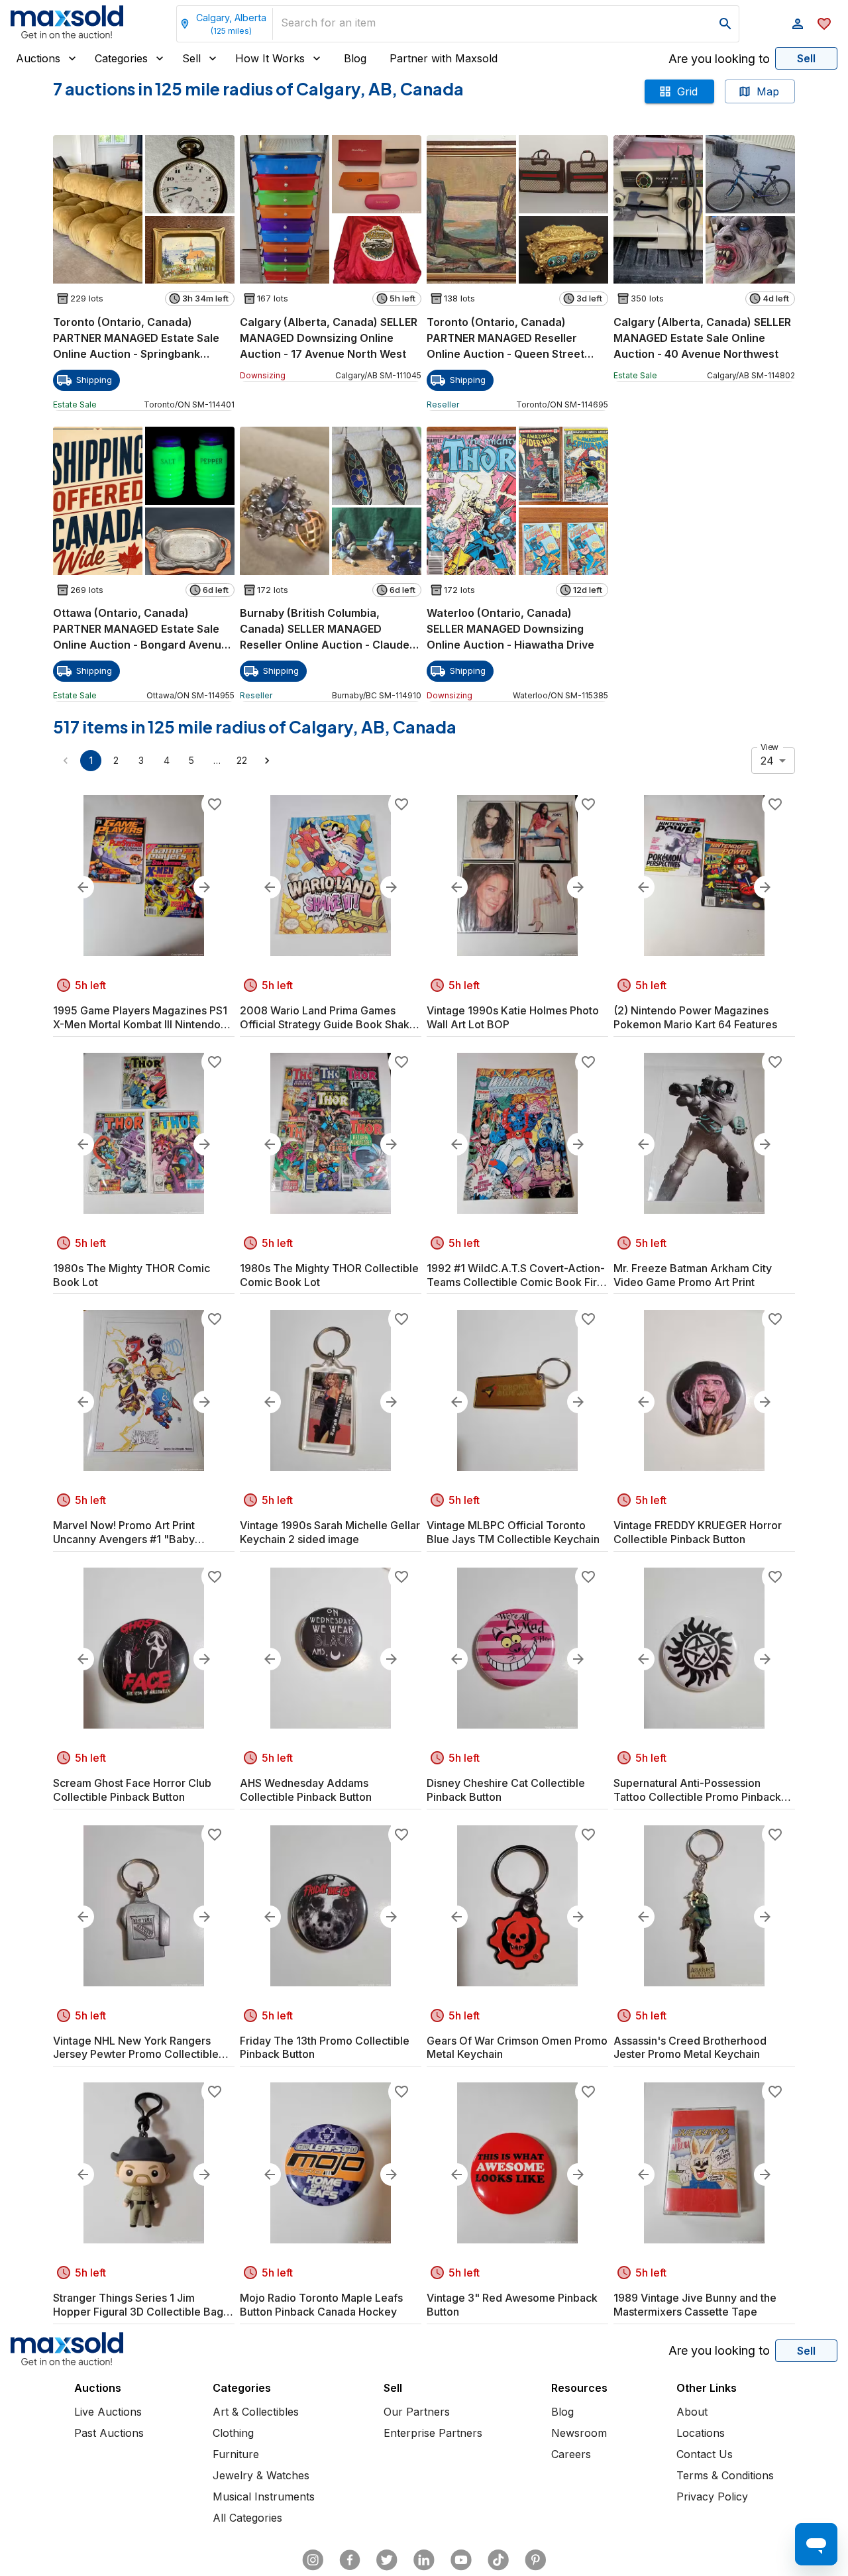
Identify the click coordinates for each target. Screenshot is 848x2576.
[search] (725, 24)
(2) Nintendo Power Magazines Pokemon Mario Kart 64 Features (695, 1017)
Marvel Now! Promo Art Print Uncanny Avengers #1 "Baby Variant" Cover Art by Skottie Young (142, 1532)
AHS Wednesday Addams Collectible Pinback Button (306, 1790)
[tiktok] (498, 2560)
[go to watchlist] (824, 24)
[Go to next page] (267, 761)
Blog (355, 58)
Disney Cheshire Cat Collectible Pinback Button (506, 1790)
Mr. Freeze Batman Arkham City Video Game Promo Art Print (693, 1275)
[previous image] (83, 887)
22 (242, 760)
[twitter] (387, 2560)
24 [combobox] (767, 761)
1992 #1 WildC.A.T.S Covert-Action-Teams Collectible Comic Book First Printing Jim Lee (516, 1275)
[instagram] (313, 2560)
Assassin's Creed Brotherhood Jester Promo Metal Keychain (690, 2048)
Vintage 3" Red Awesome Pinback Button (512, 2305)
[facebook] (350, 2560)
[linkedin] (424, 2560)
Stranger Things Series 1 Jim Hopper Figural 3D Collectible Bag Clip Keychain (138, 2305)
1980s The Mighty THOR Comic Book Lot (132, 1275)
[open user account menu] (798, 24)
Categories (121, 58)
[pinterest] (535, 2560)
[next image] (205, 887)
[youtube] (461, 2560)
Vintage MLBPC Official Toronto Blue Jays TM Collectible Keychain (513, 1532)
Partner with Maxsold (444, 58)
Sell (191, 58)
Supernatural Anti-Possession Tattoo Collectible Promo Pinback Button (697, 1790)
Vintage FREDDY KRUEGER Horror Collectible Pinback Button (698, 1532)
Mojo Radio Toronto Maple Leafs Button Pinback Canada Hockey (321, 2305)
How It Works (270, 58)
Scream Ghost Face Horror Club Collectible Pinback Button (132, 1790)
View (769, 747)
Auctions (38, 58)
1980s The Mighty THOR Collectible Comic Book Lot (329, 1275)
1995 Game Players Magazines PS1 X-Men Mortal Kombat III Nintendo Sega (140, 1018)
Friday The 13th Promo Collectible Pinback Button (325, 2048)
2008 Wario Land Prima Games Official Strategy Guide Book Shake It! (328, 1018)
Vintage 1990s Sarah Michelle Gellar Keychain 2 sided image (330, 1532)
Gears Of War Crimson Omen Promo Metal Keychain (517, 2048)
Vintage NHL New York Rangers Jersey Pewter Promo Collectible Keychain (136, 2048)
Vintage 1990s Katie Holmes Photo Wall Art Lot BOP (513, 1017)
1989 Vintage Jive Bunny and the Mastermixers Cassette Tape (695, 2305)
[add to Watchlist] (215, 804)
